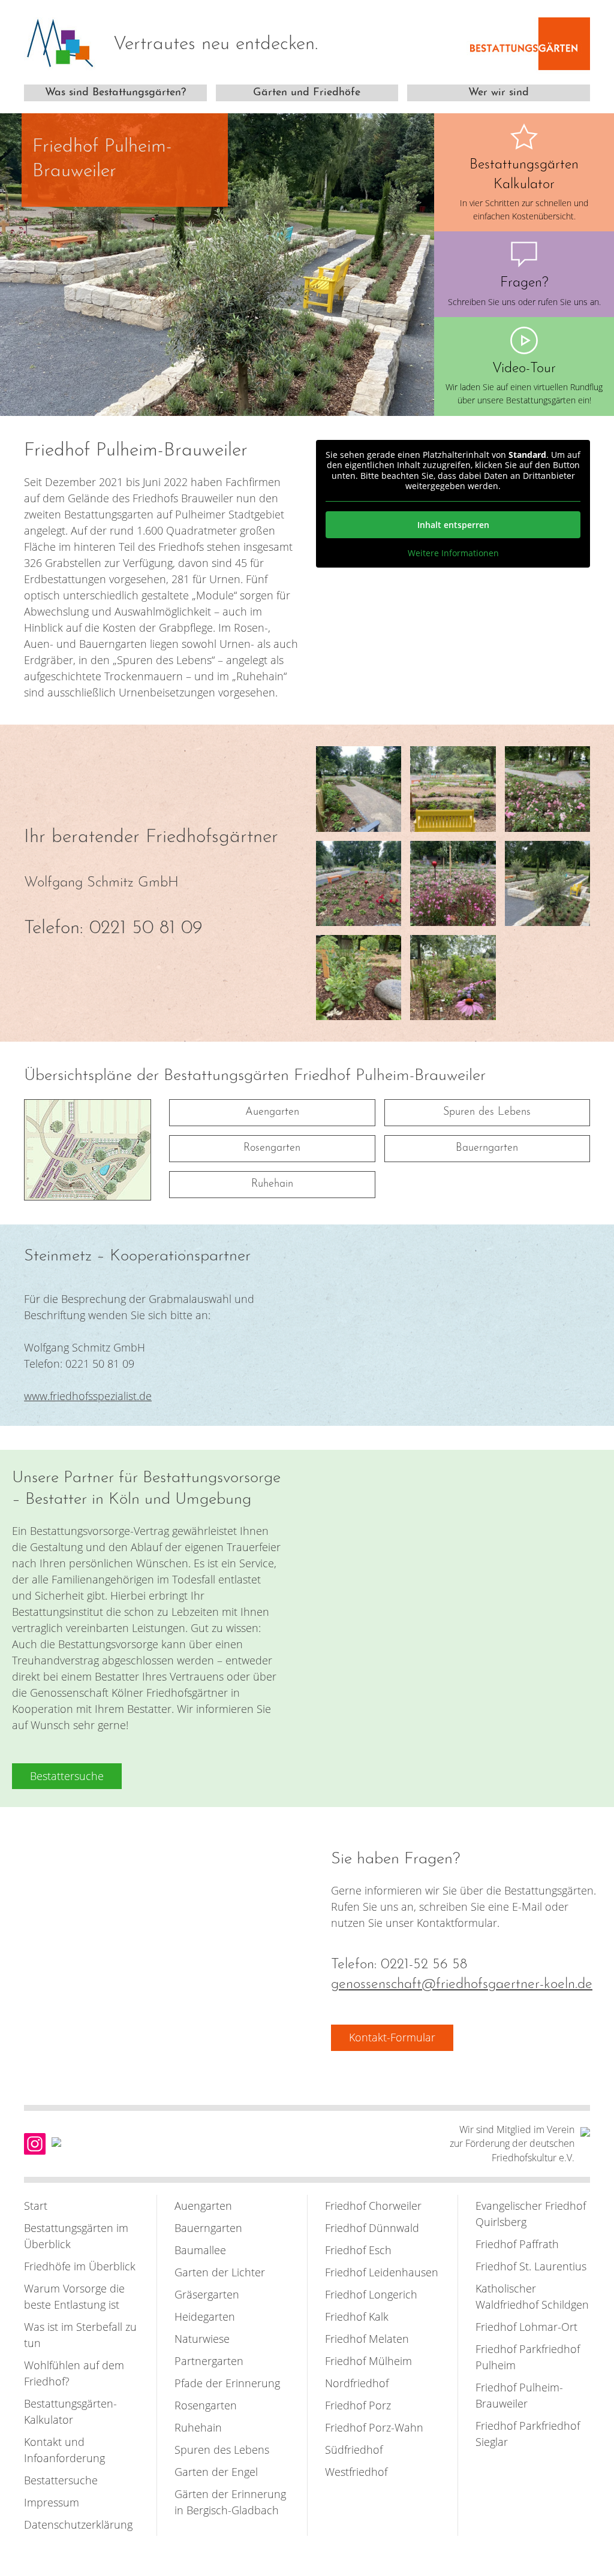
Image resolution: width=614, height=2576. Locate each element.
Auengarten (272, 1112)
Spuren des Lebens (487, 1112)
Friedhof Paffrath (517, 2244)
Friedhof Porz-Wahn (374, 2427)
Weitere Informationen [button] (453, 553)
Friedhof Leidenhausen (382, 2272)
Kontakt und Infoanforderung (64, 2450)
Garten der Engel (216, 2472)
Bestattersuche (61, 2480)
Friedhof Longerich (371, 2294)
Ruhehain (272, 1184)
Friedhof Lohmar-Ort (526, 2327)
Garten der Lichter (220, 2272)
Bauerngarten (487, 1148)
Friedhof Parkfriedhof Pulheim (528, 2357)
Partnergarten (209, 2361)
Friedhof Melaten (367, 2339)
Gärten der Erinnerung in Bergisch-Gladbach (230, 2502)
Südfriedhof (354, 2450)
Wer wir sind (499, 93)
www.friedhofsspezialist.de (88, 1396)
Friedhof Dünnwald (372, 2228)
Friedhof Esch (358, 2250)
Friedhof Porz (358, 2405)
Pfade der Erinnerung (227, 2383)
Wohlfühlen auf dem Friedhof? (74, 2373)
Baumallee (200, 2250)
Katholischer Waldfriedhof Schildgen (532, 2296)
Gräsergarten (207, 2294)
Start (36, 2206)
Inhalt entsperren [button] (453, 525)
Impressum (52, 2502)
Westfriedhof (356, 2472)
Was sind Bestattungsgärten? (115, 93)
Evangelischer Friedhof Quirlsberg (531, 2214)
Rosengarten (272, 1148)
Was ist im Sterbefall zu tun (80, 2335)
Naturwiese (202, 2339)
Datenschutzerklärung (78, 2524)
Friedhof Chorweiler (373, 2206)
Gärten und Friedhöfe (307, 93)
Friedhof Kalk (357, 2316)
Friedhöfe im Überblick (80, 2266)
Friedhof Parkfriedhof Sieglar (528, 2434)
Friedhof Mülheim (368, 2361)
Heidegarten (205, 2316)
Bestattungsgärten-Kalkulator (70, 2411)
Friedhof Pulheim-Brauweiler (519, 2395)
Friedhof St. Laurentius (531, 2266)
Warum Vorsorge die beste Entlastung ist (74, 2296)
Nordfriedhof (357, 2383)
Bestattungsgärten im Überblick (76, 2236)
